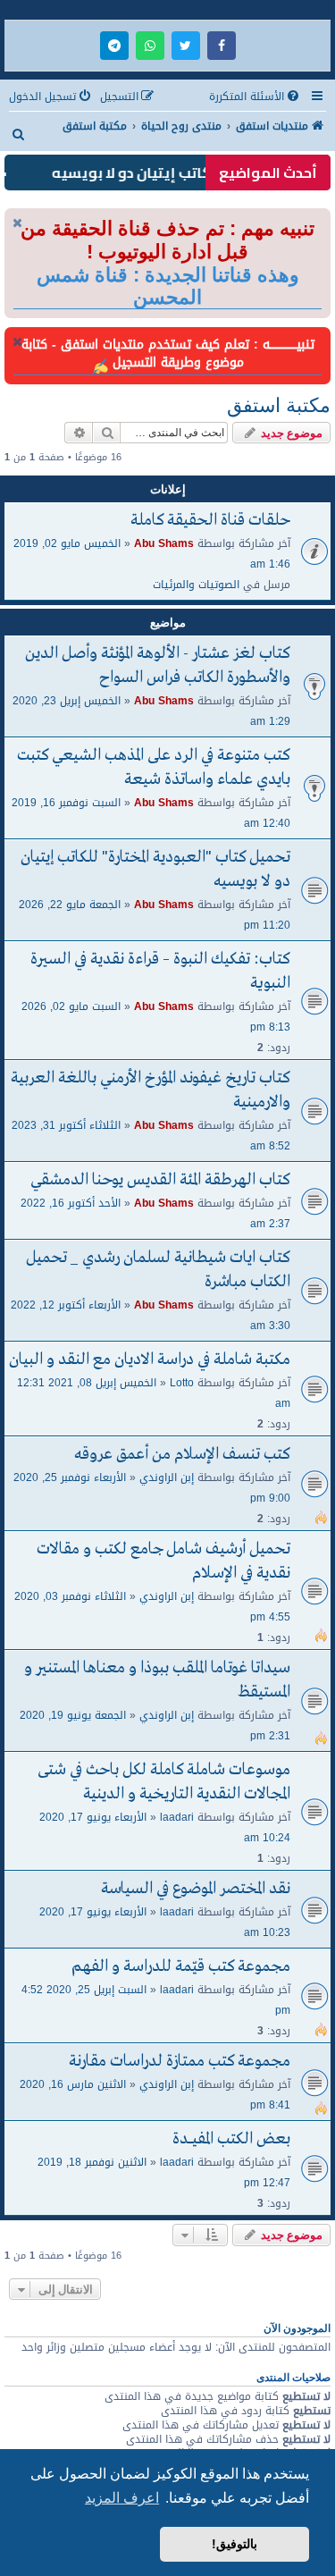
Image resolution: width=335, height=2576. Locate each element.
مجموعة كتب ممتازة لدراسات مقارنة (180, 2062)
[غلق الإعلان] (17, 223)
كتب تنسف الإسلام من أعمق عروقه (182, 1455)
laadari (177, 1817)
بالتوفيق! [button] (234, 2544)
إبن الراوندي (167, 1477)
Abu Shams (164, 543)
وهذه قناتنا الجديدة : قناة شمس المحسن (168, 286)
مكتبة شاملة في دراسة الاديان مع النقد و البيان (150, 1360)
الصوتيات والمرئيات (196, 584)
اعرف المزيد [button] (122, 2498)
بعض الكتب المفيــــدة (231, 2139)
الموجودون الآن (297, 2328)
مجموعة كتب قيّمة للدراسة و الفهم (181, 1967)
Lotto (182, 1382)
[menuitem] (255, 97)
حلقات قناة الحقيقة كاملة (210, 521)
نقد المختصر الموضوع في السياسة (196, 1889)
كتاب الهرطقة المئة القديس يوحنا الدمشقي (160, 1180)
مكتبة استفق (279, 405)
